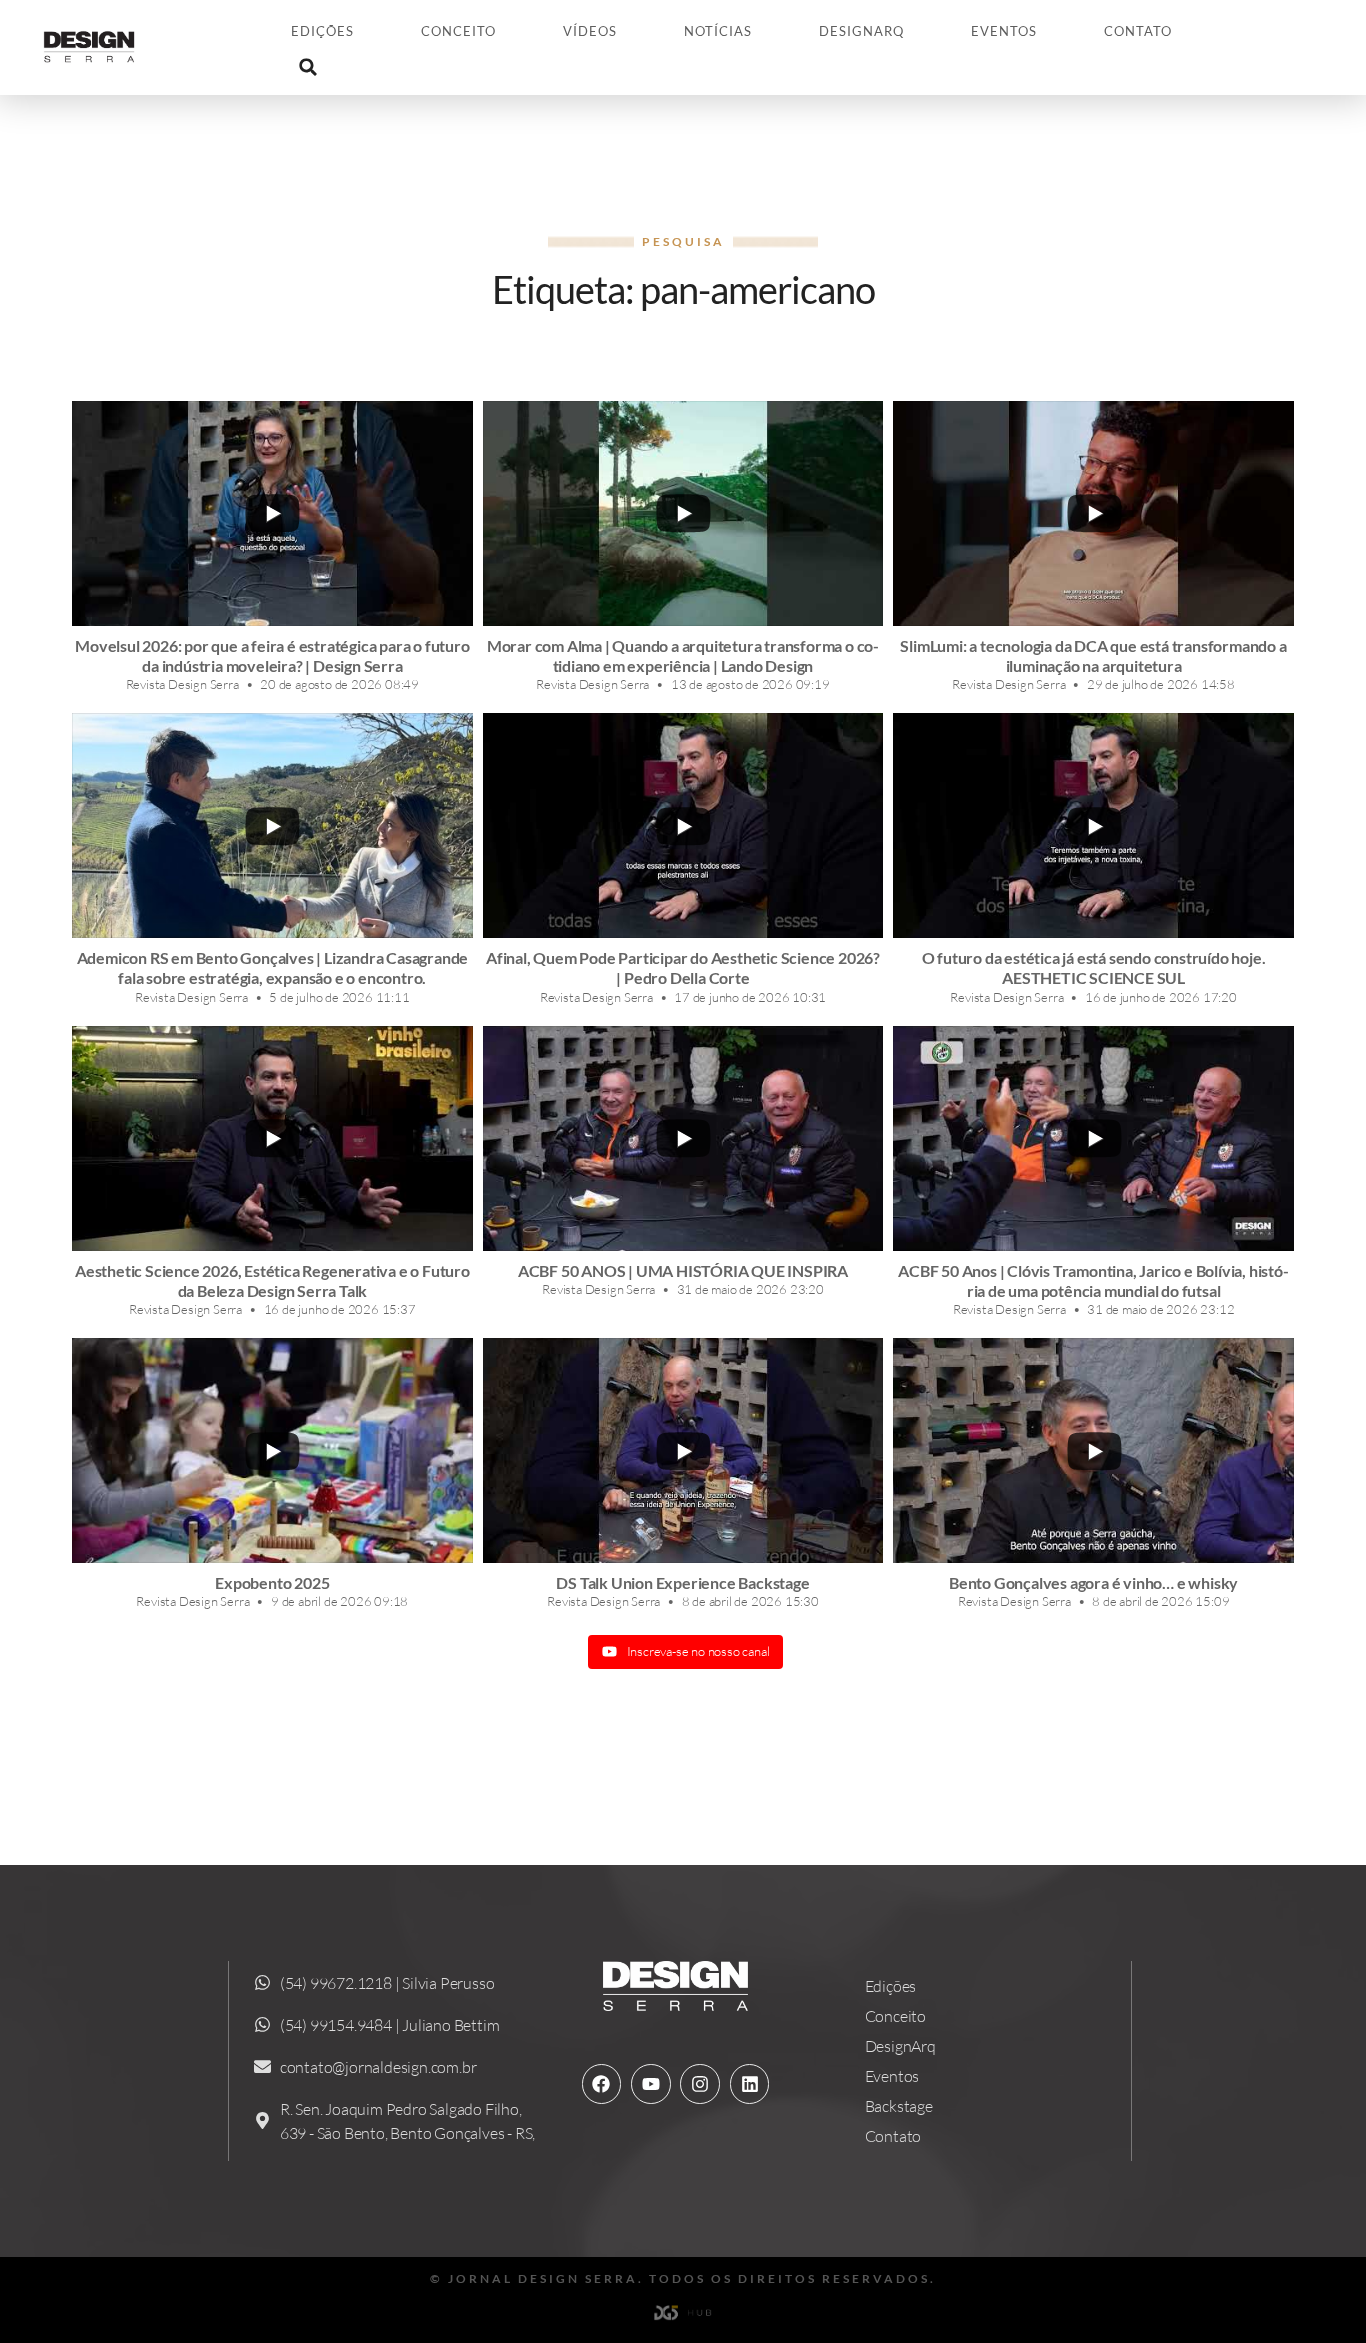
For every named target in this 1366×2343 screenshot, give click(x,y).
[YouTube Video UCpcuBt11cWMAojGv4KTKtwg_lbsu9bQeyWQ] (1093, 825)
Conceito (458, 31)
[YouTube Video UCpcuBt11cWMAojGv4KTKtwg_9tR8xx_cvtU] (272, 1450)
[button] (308, 67)
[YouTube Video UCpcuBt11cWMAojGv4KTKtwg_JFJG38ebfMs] (683, 825)
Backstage (899, 2106)
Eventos (1004, 31)
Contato (1138, 31)
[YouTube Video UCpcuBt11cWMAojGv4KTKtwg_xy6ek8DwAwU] (272, 513)
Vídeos (590, 31)
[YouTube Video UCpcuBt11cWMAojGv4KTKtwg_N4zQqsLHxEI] (1093, 1138)
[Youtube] (651, 2084)
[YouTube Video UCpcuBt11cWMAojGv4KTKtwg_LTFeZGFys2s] (683, 513)
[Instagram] (700, 2084)
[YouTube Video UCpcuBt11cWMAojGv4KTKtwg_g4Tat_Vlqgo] (683, 1450)
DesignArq (861, 31)
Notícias (718, 31)
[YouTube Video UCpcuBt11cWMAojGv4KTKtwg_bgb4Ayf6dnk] (683, 1138)
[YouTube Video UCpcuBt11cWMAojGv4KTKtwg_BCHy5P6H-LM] (272, 825)
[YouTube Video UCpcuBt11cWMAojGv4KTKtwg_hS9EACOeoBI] (1093, 1450)
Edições (322, 31)
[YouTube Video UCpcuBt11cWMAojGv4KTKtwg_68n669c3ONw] (272, 1138)
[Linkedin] (750, 2084)
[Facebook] (602, 2084)
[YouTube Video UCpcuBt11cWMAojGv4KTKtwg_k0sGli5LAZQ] (1093, 513)
